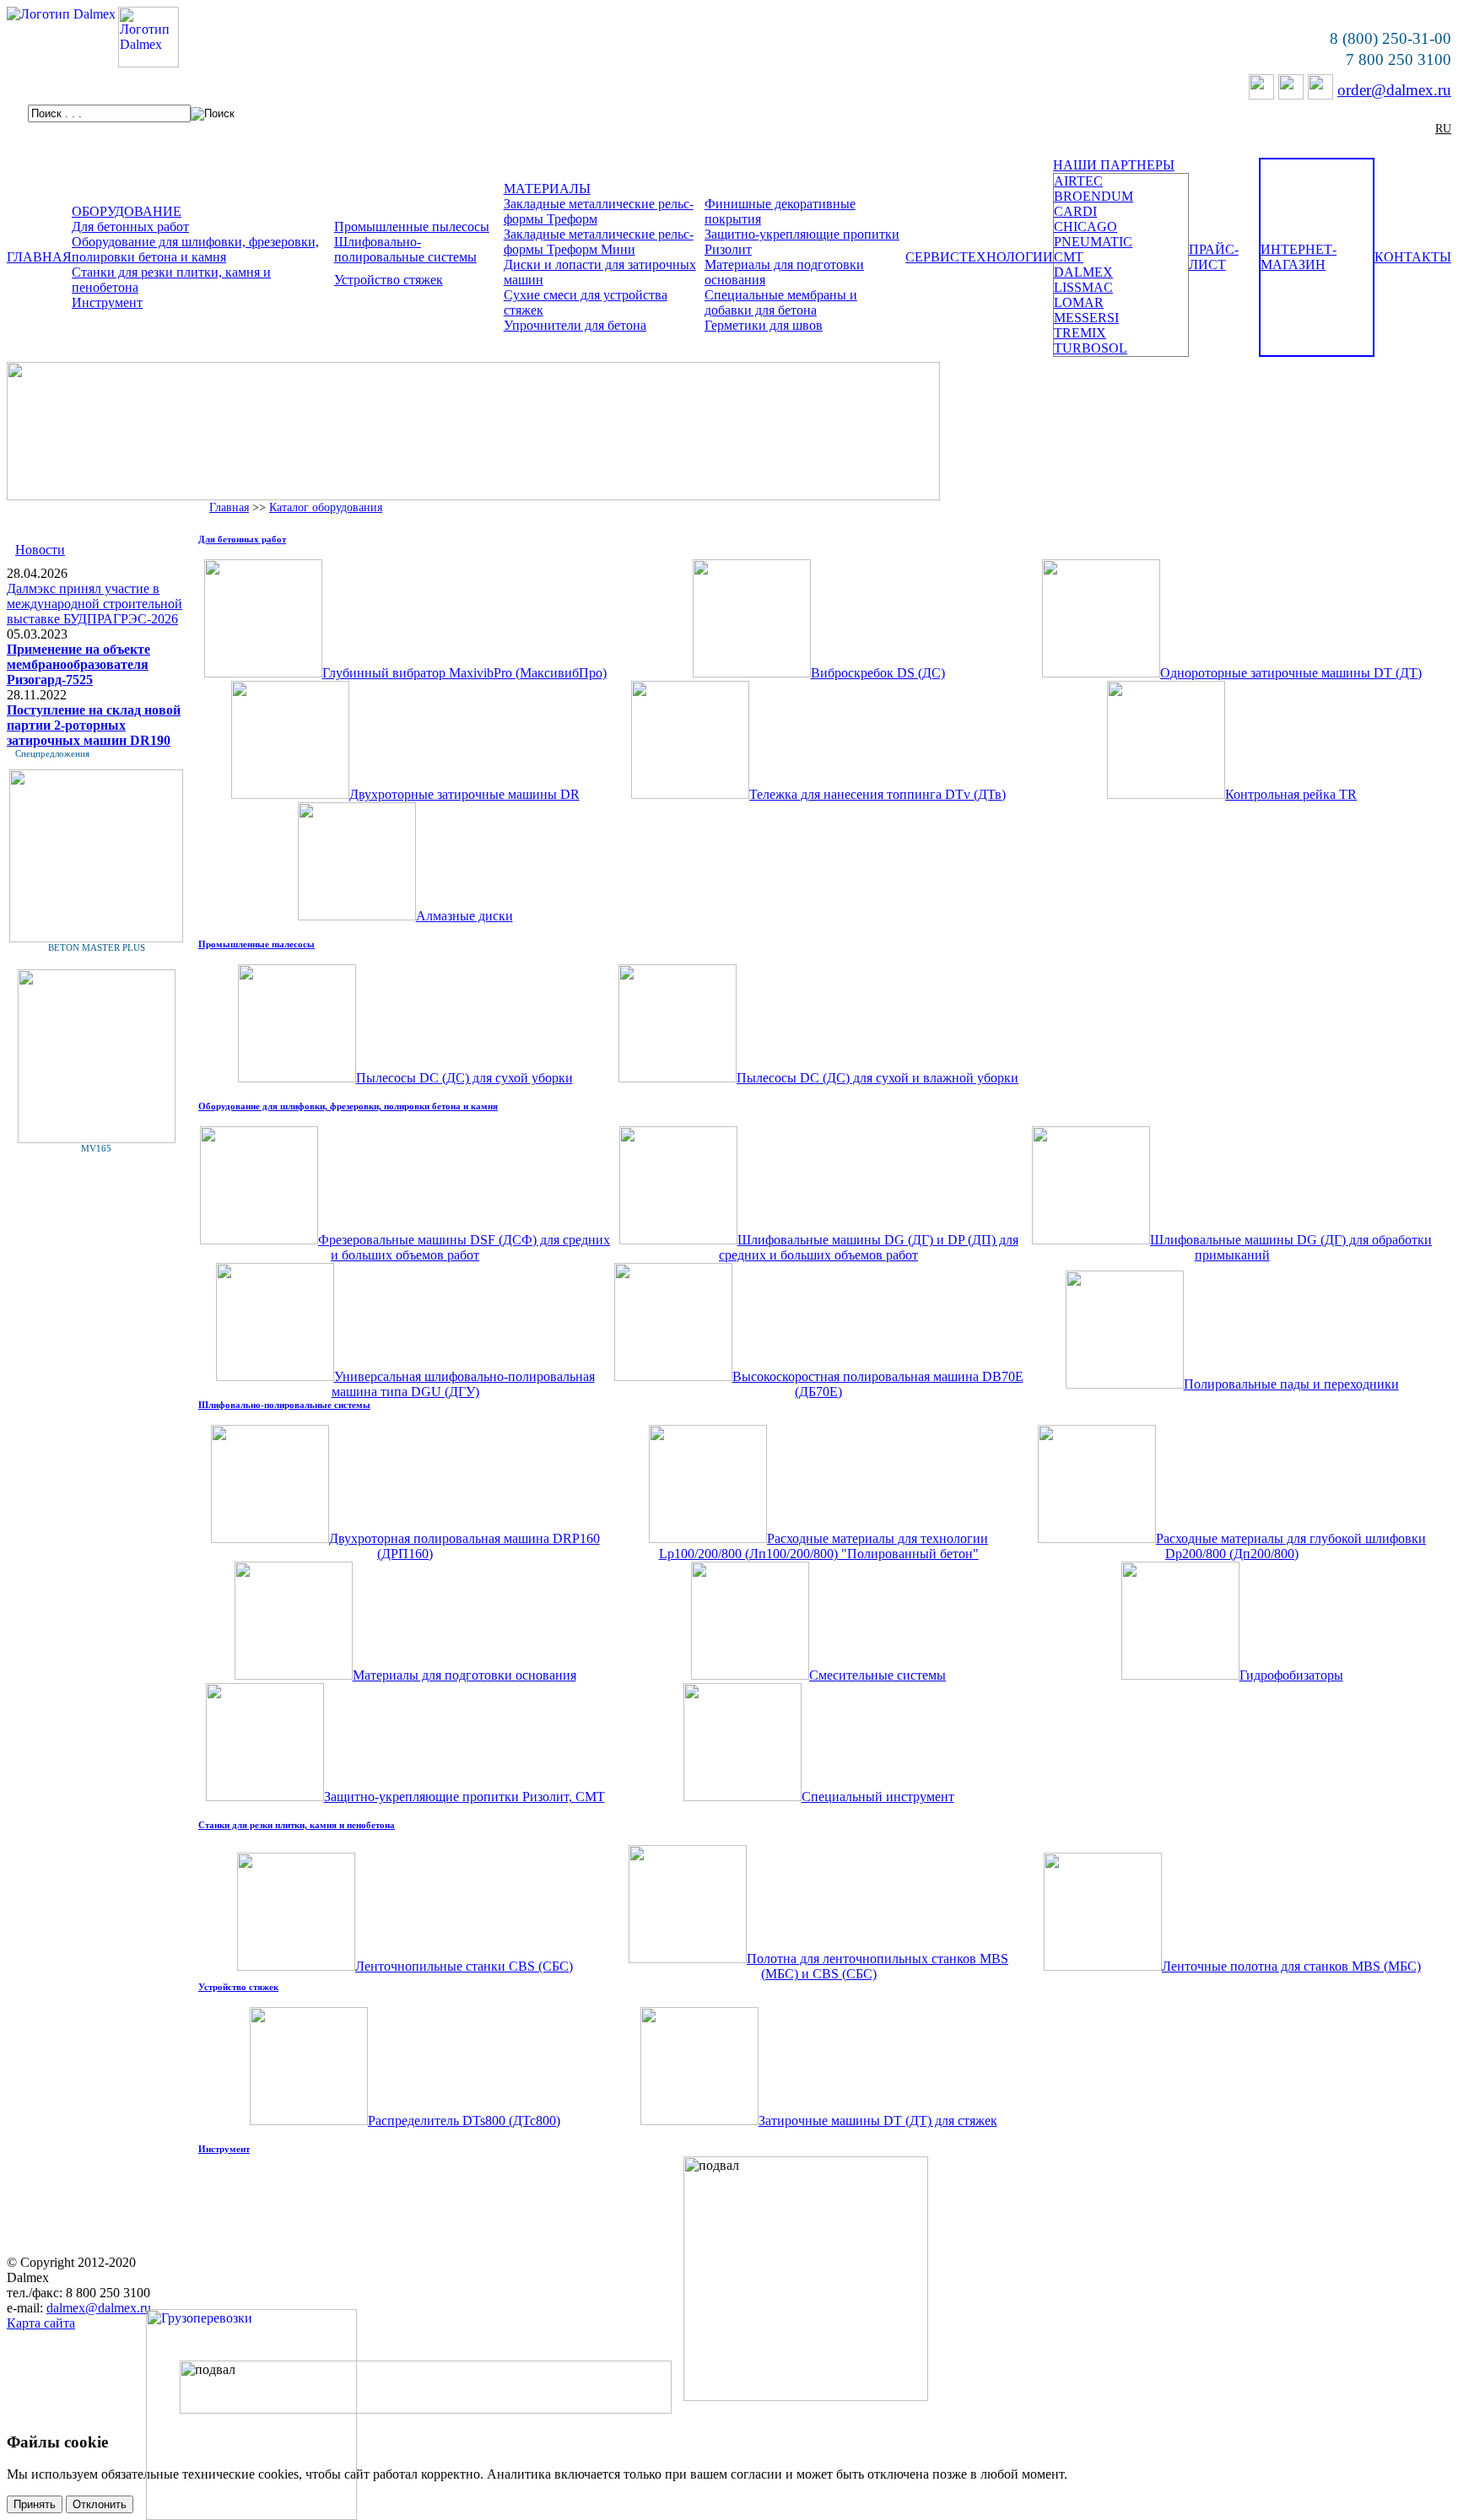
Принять (35, 2504)
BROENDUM (1093, 196)
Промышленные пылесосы (412, 227)
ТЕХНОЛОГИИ (1006, 257)
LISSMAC (1083, 287)
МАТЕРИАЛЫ (547, 189)
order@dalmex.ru (1394, 90)
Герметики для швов (764, 325)
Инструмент (107, 302)
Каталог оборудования (326, 507)
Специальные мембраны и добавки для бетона (781, 302)
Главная (229, 507)
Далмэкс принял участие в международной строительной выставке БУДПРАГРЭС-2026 (94, 604)
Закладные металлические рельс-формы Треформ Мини (599, 242)
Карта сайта (41, 2323)
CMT (1069, 257)
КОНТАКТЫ (1413, 257)
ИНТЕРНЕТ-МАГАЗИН (1299, 257)
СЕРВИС (932, 257)
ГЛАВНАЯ (39, 257)
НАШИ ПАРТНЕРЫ (1114, 165)
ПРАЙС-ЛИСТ (1214, 257)
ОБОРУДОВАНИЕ (127, 211)
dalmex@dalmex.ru (99, 2308)
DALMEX (1083, 272)
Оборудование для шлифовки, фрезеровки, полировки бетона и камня (195, 249)
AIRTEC (1078, 181)
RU (1443, 129)
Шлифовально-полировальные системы (405, 249)
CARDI (1075, 211)
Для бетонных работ (130, 227)
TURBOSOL (1091, 348)
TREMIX (1080, 333)
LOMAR (1079, 302)
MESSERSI (1086, 318)
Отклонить (100, 2504)
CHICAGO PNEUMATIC (1093, 234)
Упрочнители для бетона (575, 325)
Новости (40, 550)
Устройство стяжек (389, 280)
